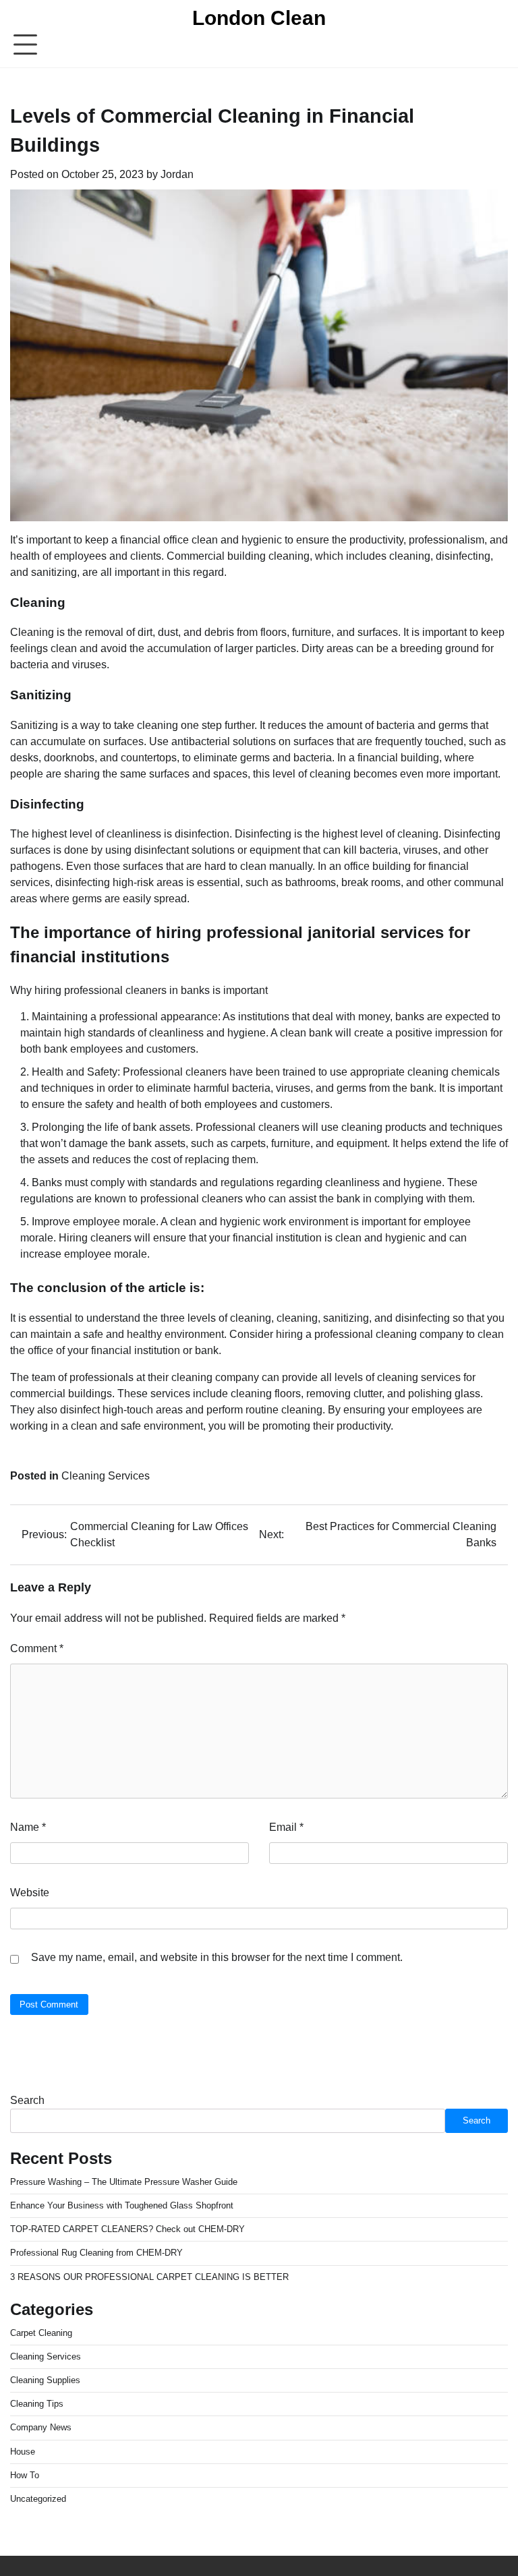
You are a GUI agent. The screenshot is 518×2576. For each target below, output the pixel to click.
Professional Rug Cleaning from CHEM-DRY (96, 2253)
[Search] (498, 45)
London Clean (259, 18)
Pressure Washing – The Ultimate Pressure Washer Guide (124, 2182)
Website (30, 1893)
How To (25, 2475)
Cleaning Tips (37, 2404)
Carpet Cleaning (41, 2333)
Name (28, 1827)
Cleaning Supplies (45, 2380)
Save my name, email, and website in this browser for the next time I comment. (217, 1957)
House (23, 2452)
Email (286, 1827)
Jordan (177, 174)
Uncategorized (38, 2499)
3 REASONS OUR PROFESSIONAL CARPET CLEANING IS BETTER (149, 2277)
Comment (37, 1648)
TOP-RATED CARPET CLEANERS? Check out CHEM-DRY (127, 2229)
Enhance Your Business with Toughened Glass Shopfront (122, 2205)
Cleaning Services (106, 1476)
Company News (41, 2427)
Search (27, 2100)
